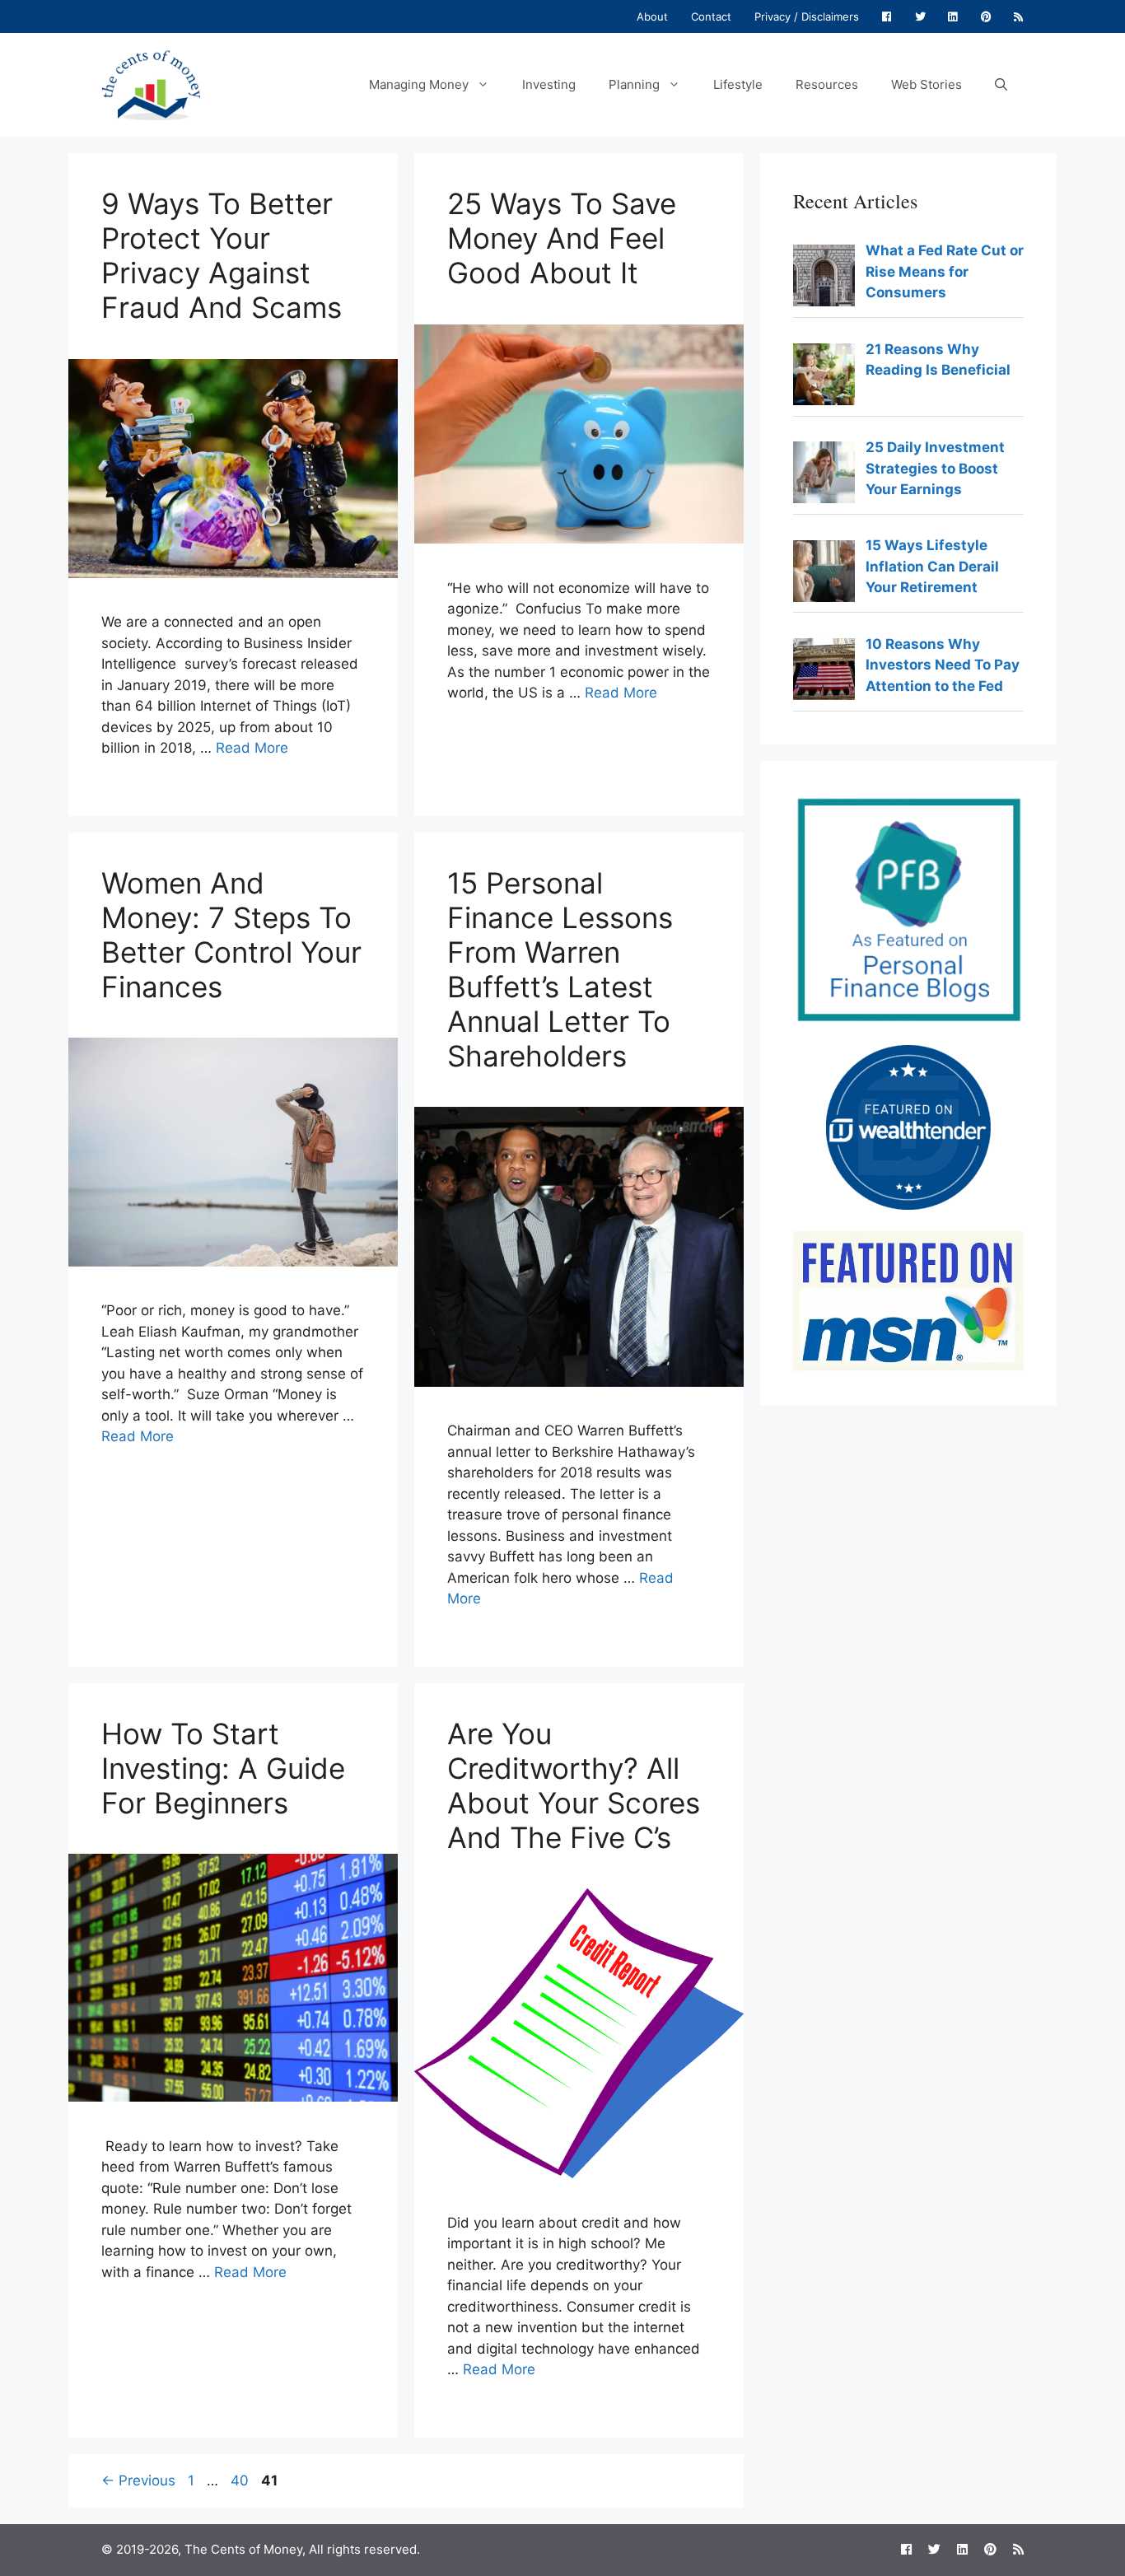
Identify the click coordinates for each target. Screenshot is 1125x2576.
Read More (252, 748)
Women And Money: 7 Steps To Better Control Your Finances (231, 935)
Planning (634, 84)
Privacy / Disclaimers (807, 16)
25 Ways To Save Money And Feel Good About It (562, 238)
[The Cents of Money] (151, 84)
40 (241, 2480)
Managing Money (419, 84)
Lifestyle (738, 84)
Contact (711, 16)
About (652, 16)
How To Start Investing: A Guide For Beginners (223, 1768)
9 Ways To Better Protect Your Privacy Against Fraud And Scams (222, 255)
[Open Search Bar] (1001, 85)
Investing (549, 84)
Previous (138, 2480)
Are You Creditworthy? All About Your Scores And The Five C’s (574, 1785)
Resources (827, 84)
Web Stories (927, 84)
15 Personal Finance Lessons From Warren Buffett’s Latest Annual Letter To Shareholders (560, 969)
